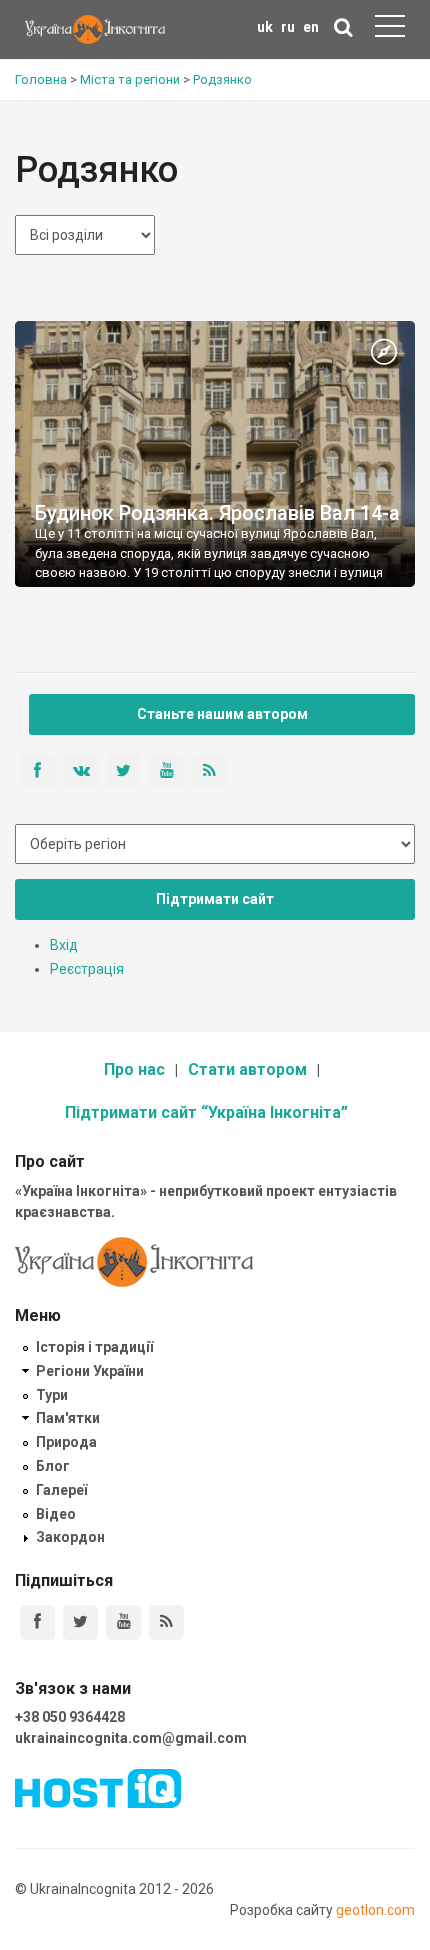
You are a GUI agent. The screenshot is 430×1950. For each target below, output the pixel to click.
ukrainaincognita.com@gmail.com (131, 1738)
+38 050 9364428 (70, 1717)
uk (265, 27)
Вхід (64, 945)
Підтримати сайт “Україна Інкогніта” (206, 1112)
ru (288, 27)
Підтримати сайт (215, 899)
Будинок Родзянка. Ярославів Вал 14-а (217, 513)
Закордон (70, 1537)
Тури (52, 1395)
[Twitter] (80, 1622)
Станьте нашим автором (222, 714)
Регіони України (90, 1371)
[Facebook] (37, 1622)
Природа (66, 1442)
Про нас (134, 1069)
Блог (53, 1466)
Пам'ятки (68, 1418)
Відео (56, 1514)
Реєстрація (87, 969)
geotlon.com (375, 1910)
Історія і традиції (94, 1347)
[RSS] (166, 1622)
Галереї (61, 1490)
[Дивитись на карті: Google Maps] (384, 353)
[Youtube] (123, 1622)
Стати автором (247, 1069)
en (311, 27)
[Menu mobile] (390, 30)
